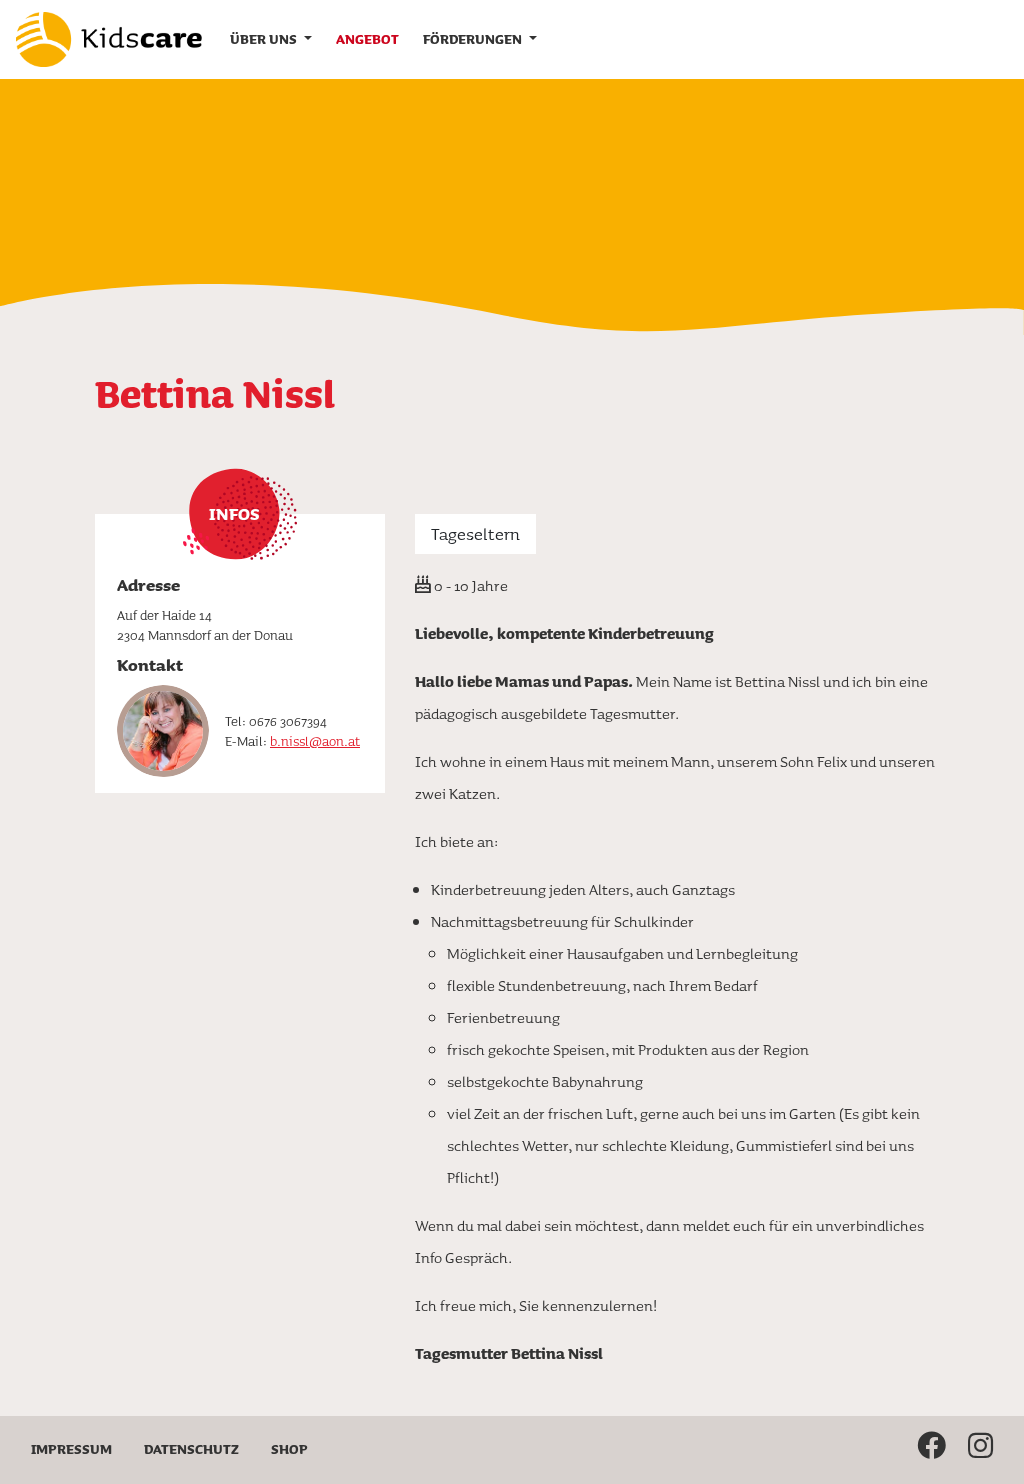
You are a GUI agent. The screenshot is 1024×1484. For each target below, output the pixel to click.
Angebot (367, 39)
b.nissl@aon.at (315, 741)
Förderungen (474, 39)
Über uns (265, 39)
